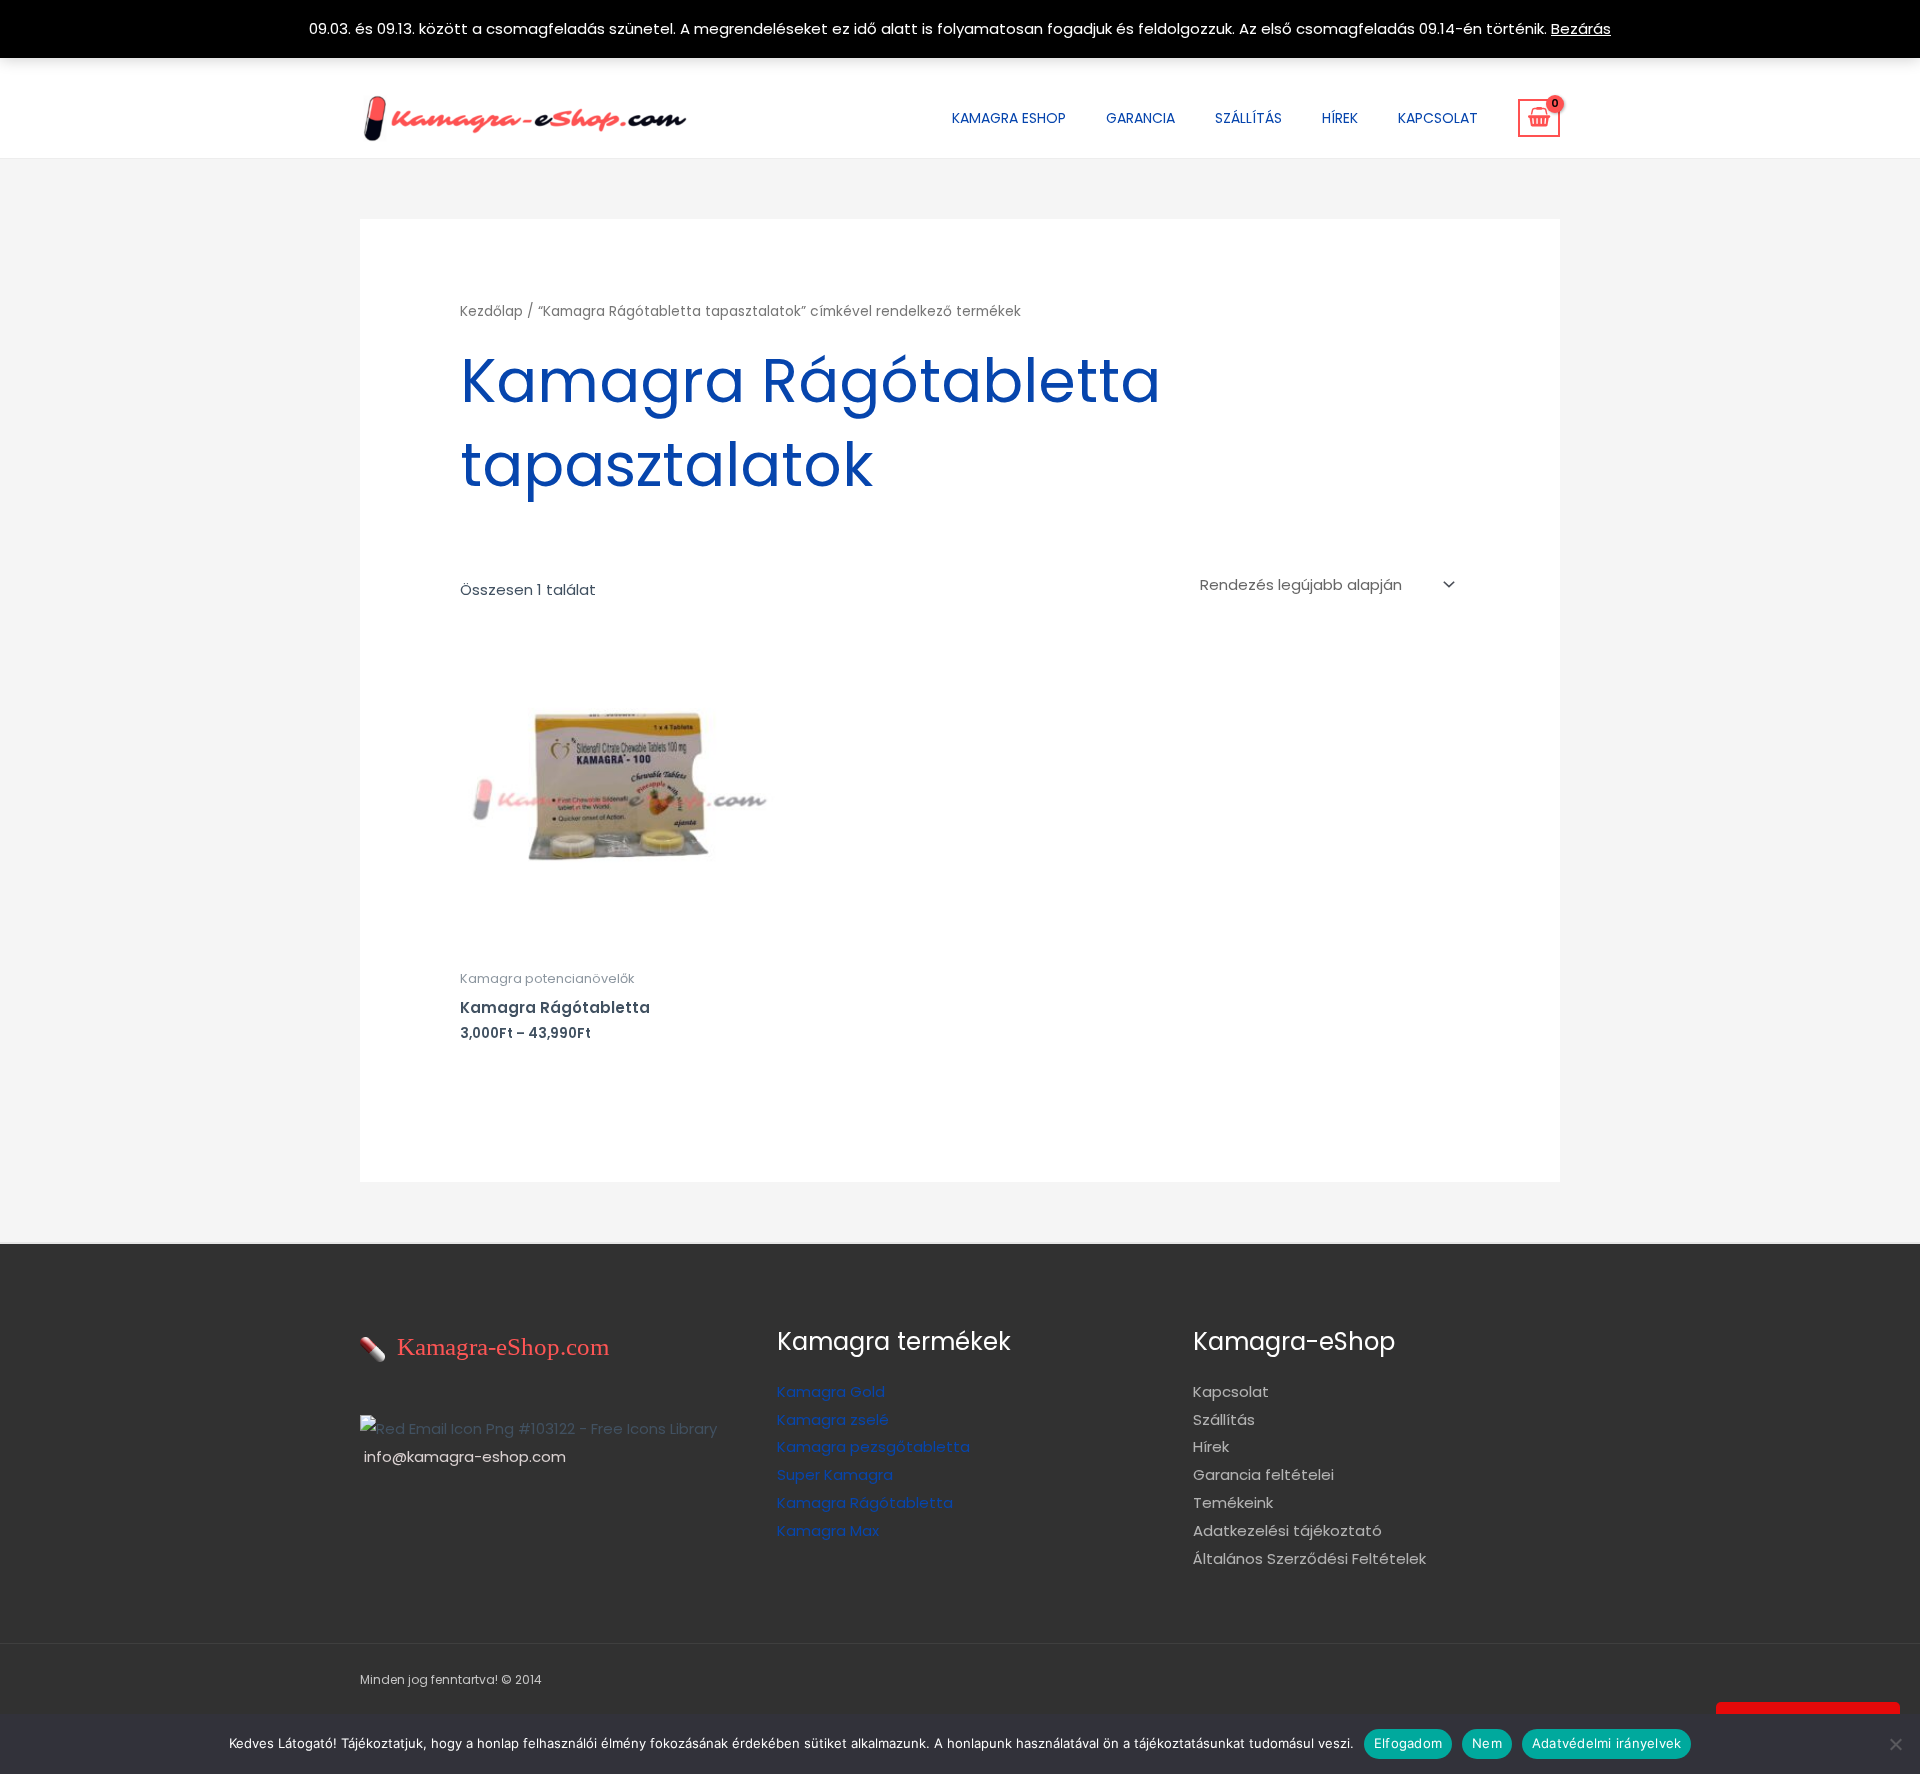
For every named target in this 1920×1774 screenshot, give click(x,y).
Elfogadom (1408, 1743)
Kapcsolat (1438, 118)
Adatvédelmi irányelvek (1607, 1743)
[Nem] (1895, 1744)
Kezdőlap (491, 311)
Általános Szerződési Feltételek (1309, 1558)
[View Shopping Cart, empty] (1539, 118)
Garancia (1140, 118)
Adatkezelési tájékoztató (1287, 1530)
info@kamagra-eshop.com (465, 1456)
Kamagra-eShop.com (497, 1346)
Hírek (1340, 118)
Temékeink (1233, 1502)
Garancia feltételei (1263, 1474)
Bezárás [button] (1581, 28)
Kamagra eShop (1009, 118)
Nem (1487, 1743)
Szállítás (1248, 118)
